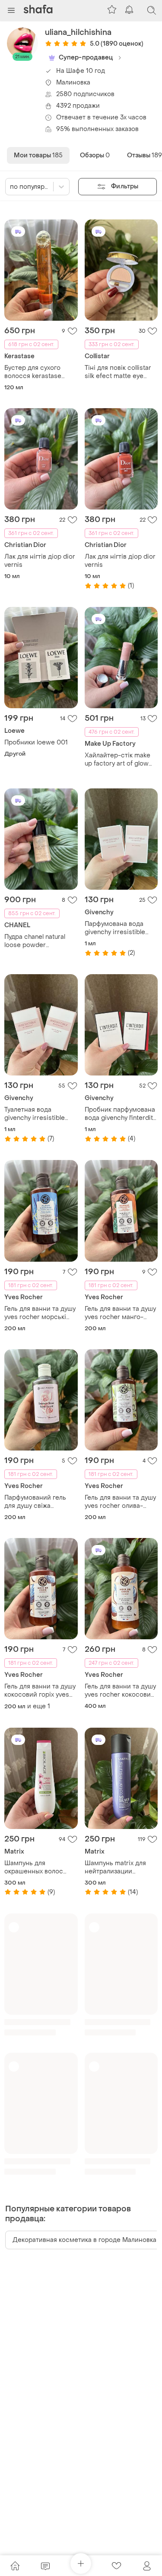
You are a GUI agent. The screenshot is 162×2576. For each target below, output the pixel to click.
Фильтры (125, 186)
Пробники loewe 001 (36, 742)
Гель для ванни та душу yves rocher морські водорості (40, 1313)
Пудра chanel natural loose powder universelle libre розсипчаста (35, 941)
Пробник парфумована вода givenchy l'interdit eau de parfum (120, 1114)
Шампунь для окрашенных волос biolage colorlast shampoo (34, 1867)
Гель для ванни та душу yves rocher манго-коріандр (120, 1313)
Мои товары (38, 155)
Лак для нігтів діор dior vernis (40, 561)
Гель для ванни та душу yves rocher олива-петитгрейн (120, 1502)
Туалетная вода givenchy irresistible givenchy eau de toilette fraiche (40, 1114)
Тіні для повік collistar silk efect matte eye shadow (118, 372)
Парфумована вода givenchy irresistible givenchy (115, 928)
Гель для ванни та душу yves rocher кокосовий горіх (120, 1691)
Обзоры (95, 155)
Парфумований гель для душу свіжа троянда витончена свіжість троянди (35, 1502)
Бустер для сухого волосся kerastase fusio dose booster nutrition (33, 372)
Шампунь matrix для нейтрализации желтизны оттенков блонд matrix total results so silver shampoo (115, 1867)
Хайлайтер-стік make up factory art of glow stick (118, 760)
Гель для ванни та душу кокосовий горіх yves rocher (40, 1691)
